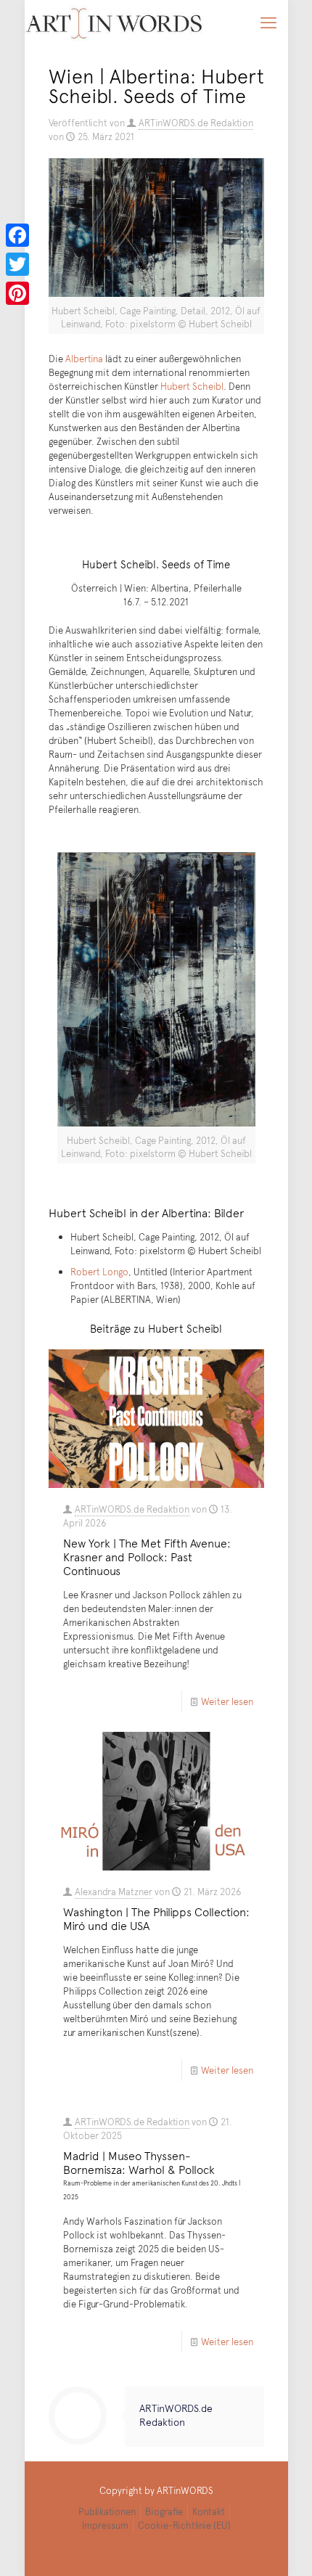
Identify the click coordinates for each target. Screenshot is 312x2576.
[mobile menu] (268, 22)
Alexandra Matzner (114, 1892)
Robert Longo (99, 1272)
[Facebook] (17, 235)
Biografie (164, 2511)
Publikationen (107, 2511)
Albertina (84, 359)
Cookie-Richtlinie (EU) (184, 2525)
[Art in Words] (114, 22)
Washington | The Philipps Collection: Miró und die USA (156, 1918)
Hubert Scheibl (192, 386)
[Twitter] (17, 264)
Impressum (105, 2525)
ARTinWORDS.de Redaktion (196, 123)
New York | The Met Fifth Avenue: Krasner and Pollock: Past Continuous (147, 1556)
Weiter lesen (227, 1701)
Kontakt (209, 2511)
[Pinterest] (17, 293)
